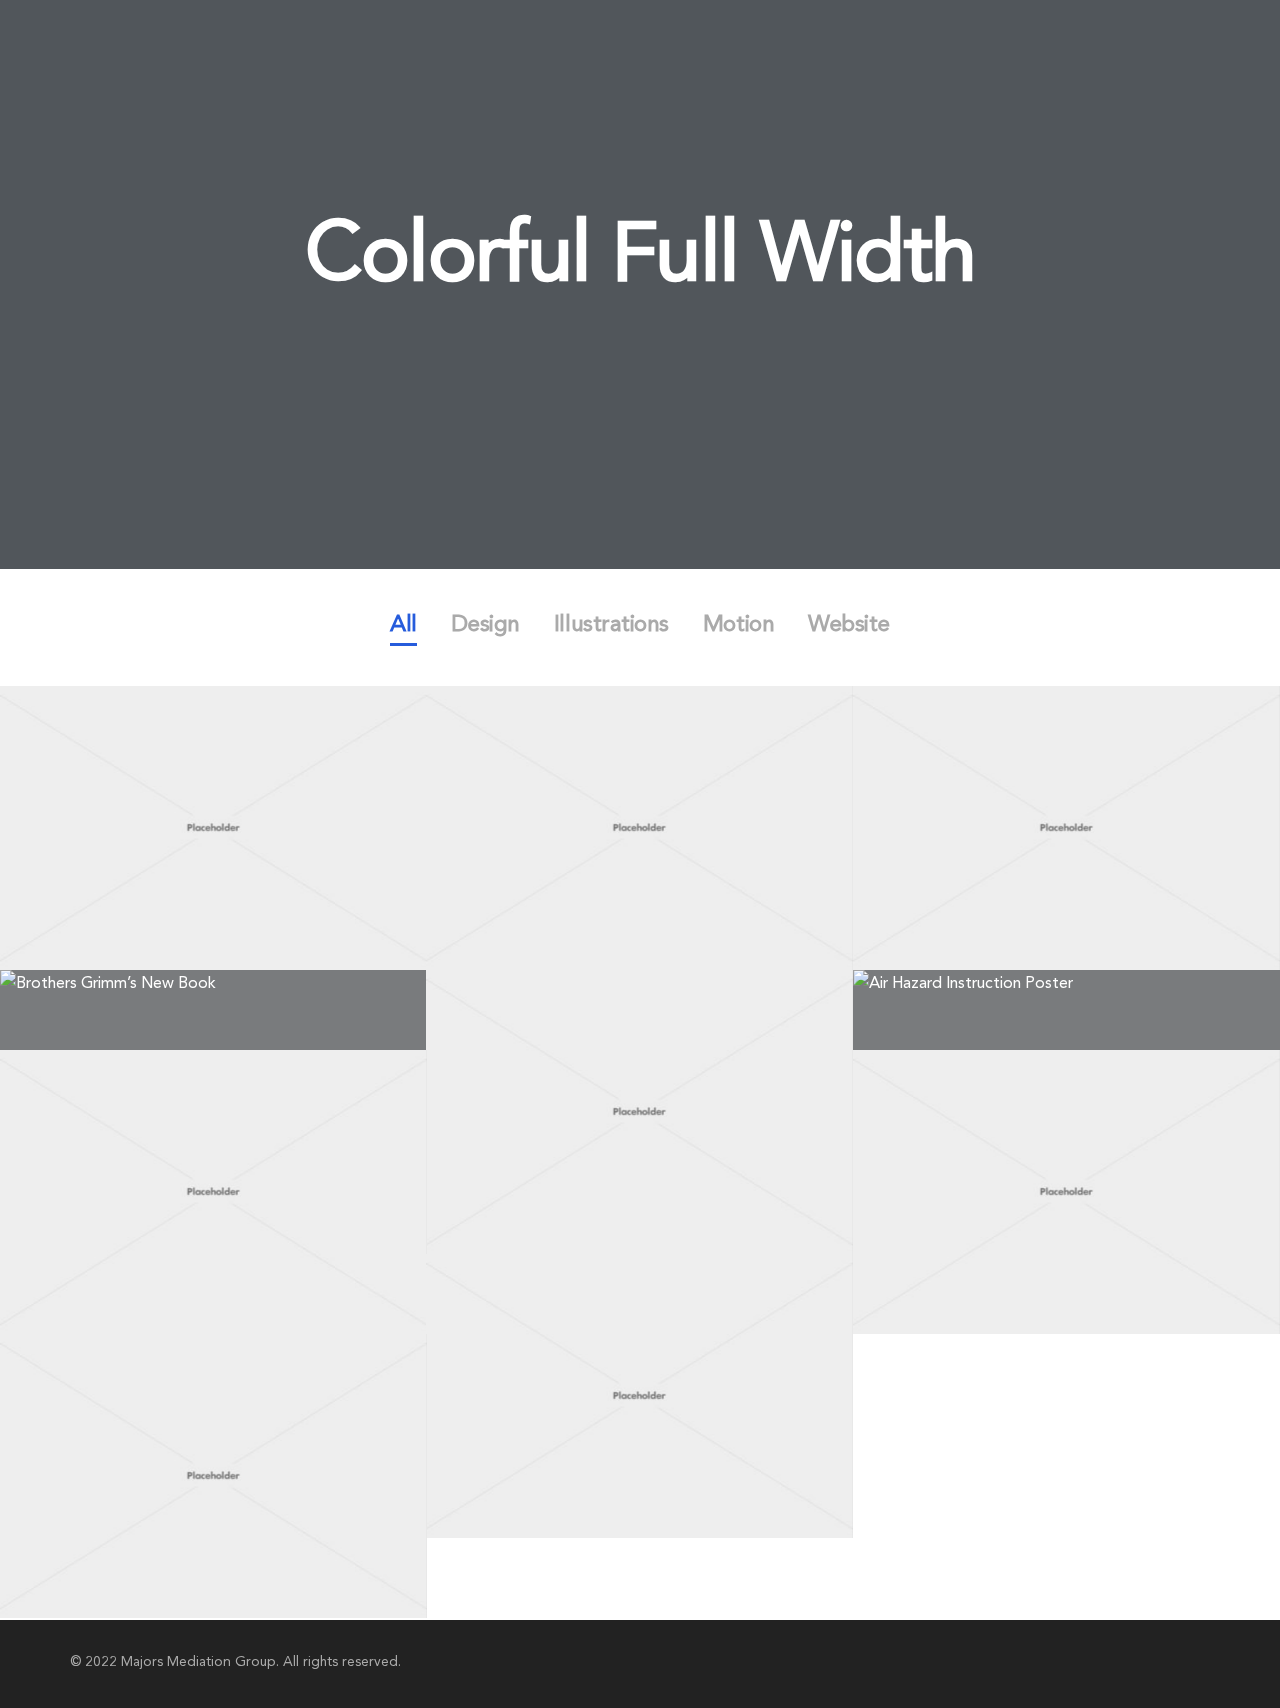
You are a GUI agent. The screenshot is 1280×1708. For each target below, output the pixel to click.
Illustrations (611, 625)
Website (849, 625)
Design (485, 625)
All (403, 625)
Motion (738, 625)
